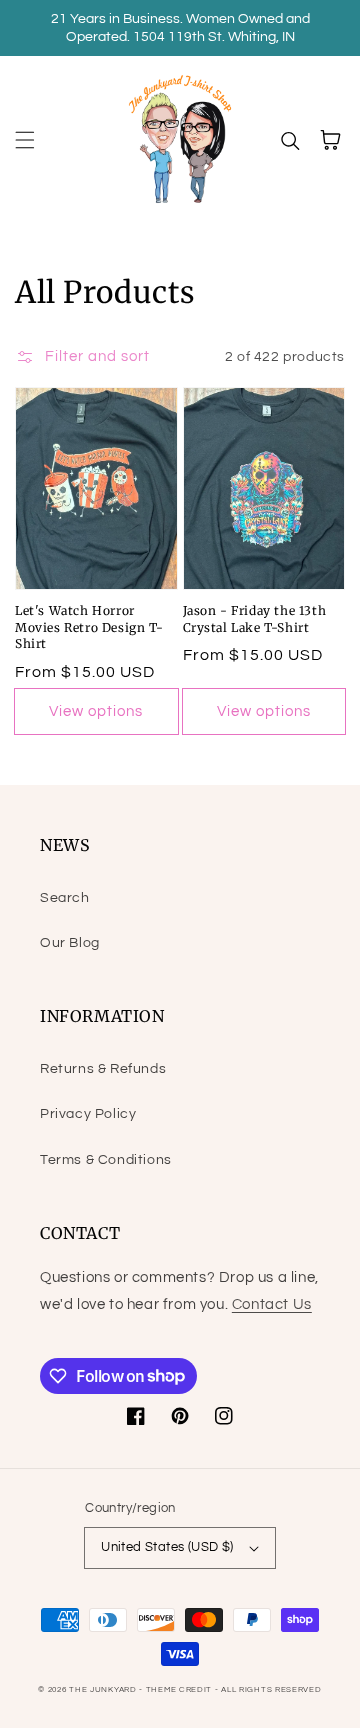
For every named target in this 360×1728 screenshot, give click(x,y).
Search (65, 898)
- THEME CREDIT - (180, 1689)
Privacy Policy (88, 1114)
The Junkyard (104, 1689)
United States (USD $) (167, 1547)
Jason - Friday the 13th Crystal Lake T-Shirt (255, 619)
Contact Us (272, 1304)
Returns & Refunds (103, 1069)
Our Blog (70, 943)
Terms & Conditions (106, 1160)
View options (96, 711)
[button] (25, 140)
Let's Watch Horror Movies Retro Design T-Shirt (89, 627)
